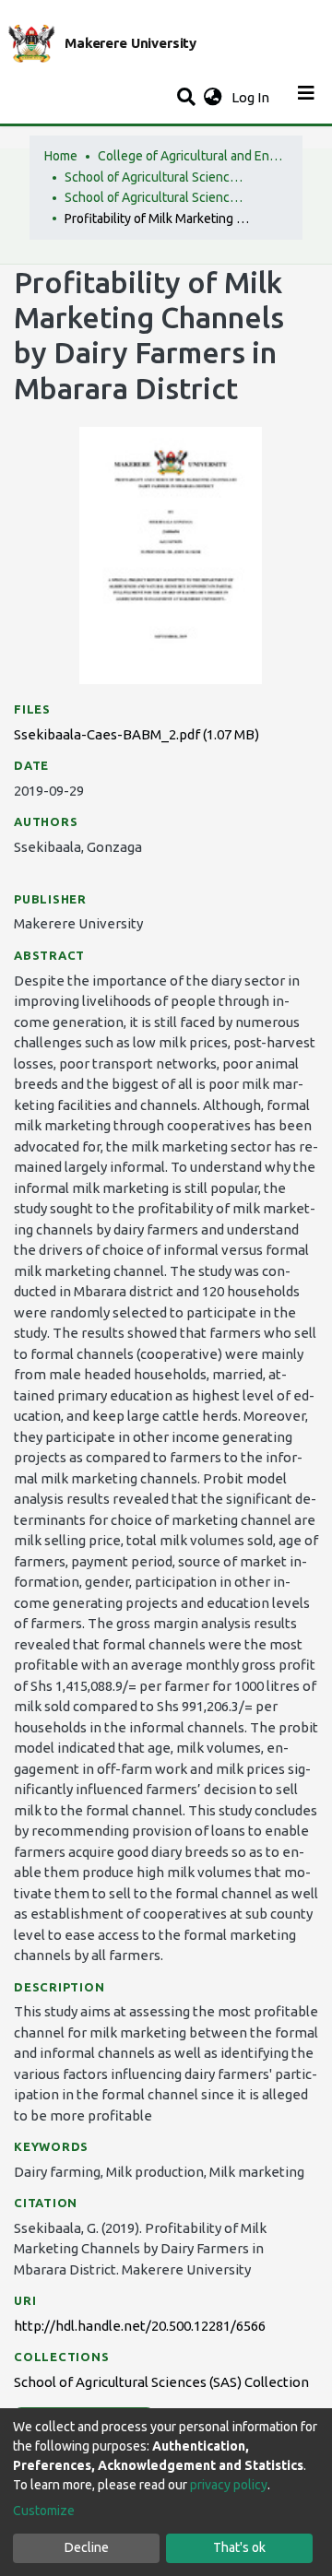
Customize (44, 2511)
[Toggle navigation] (306, 98)
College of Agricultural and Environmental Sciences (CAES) (190, 156)
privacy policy (229, 2485)
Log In (252, 97)
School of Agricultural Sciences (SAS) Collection (157, 197)
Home (61, 156)
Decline (87, 2547)
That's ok (239, 2547)
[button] (213, 98)
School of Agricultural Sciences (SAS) (157, 177)
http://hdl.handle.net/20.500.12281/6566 (140, 2326)
